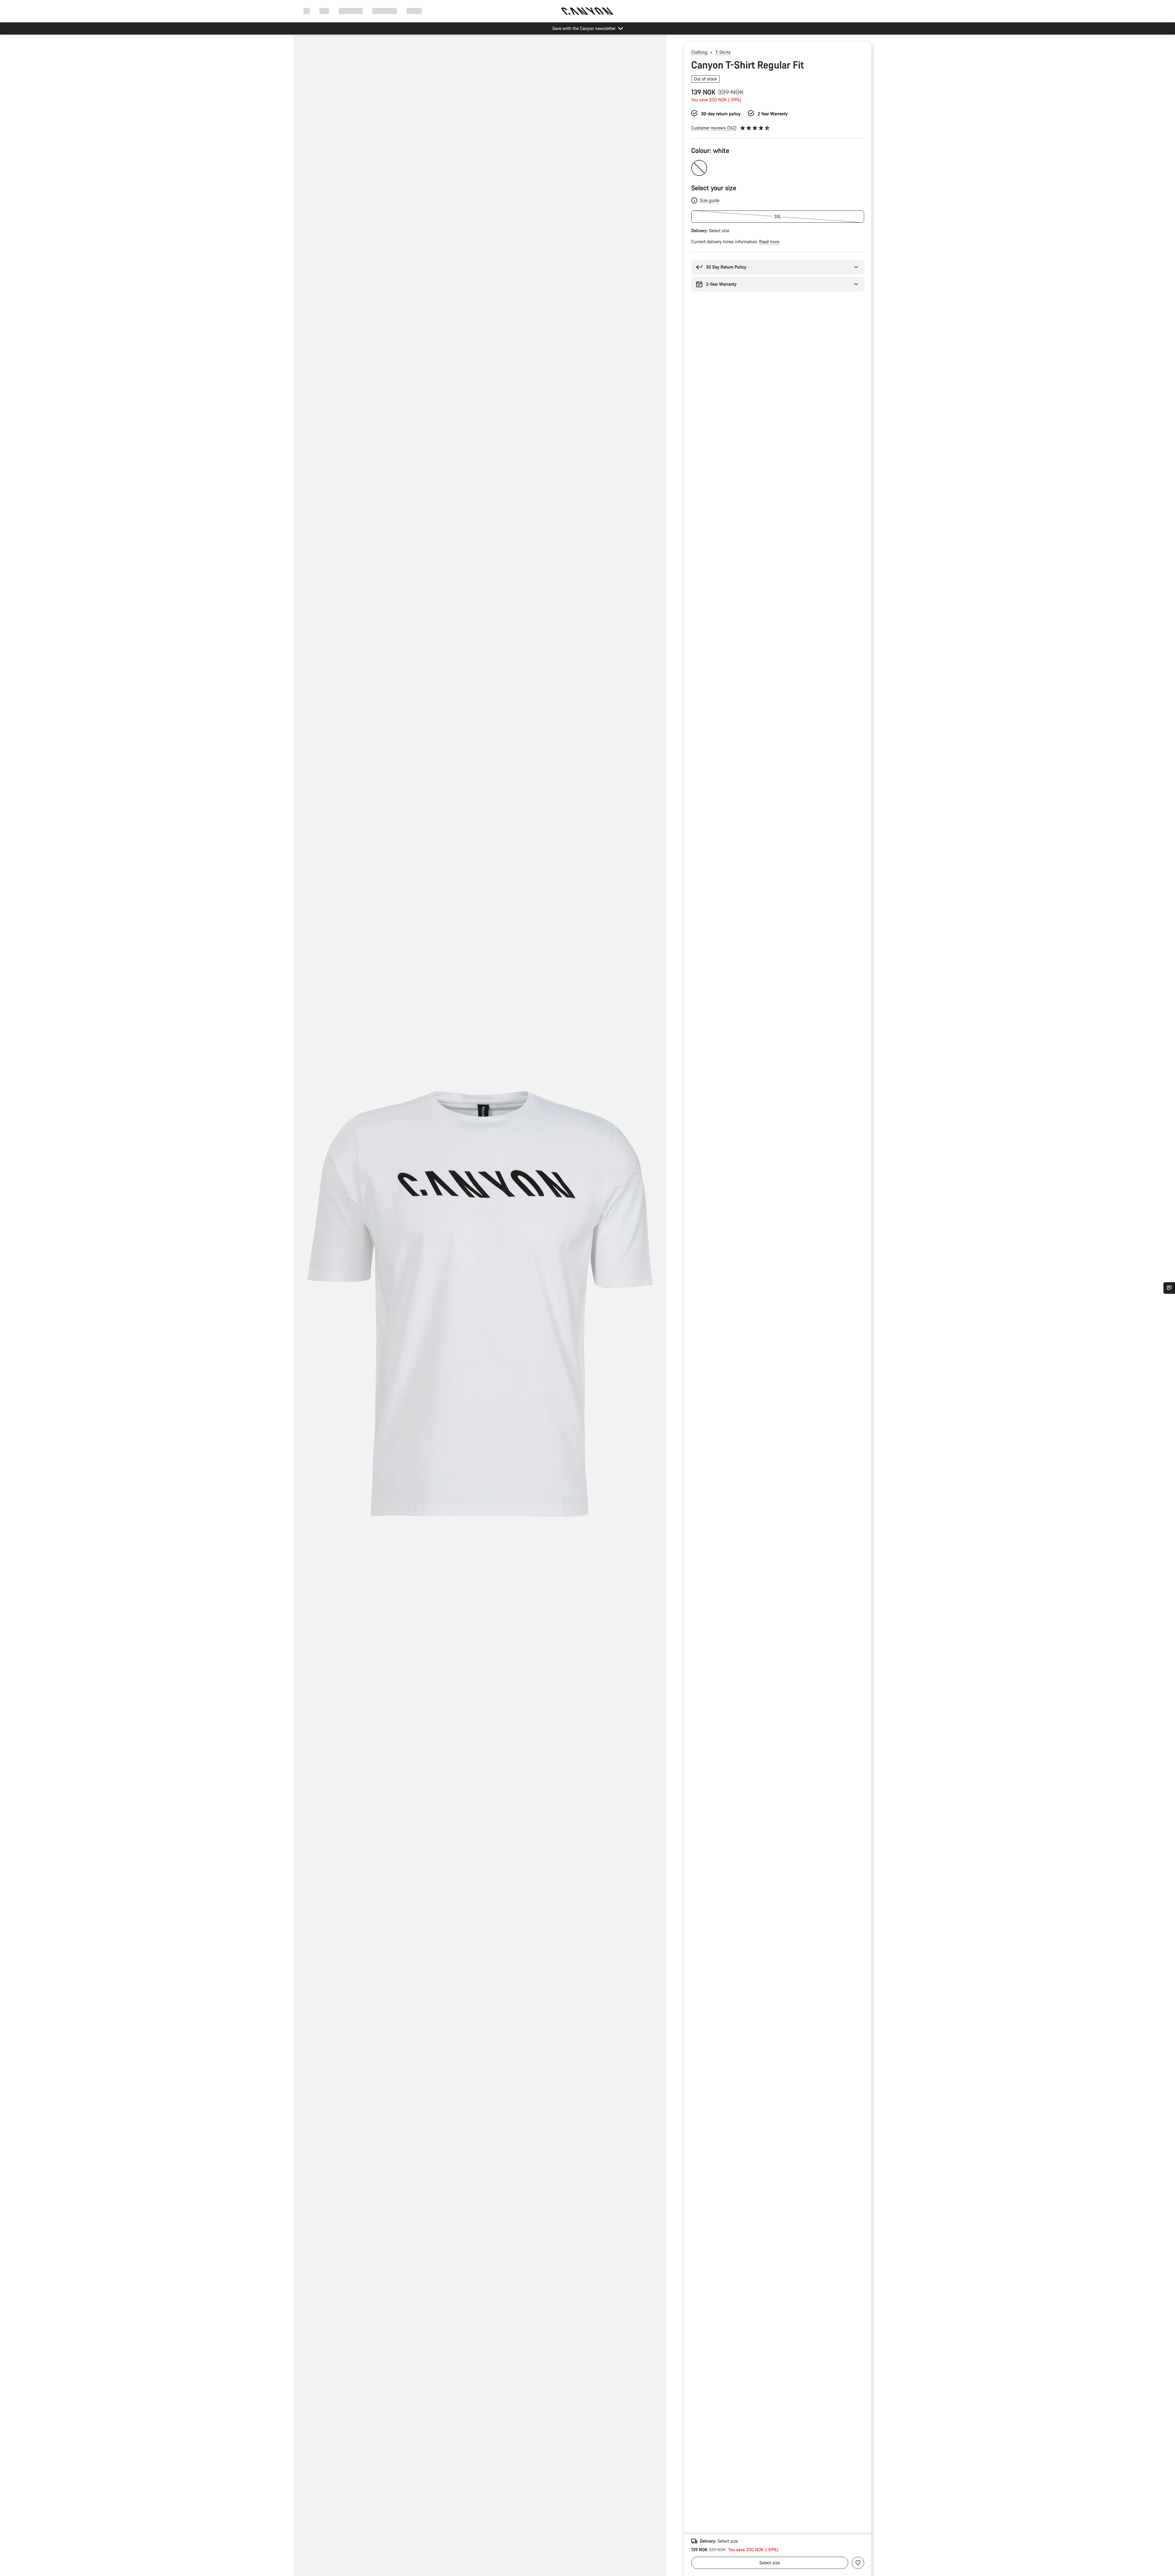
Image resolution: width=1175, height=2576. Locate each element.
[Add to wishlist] (858, 2563)
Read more (769, 242)
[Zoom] (480, 1310)
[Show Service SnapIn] (1169, 1288)
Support (414, 11)
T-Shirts (723, 52)
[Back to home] (587, 11)
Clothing (699, 52)
